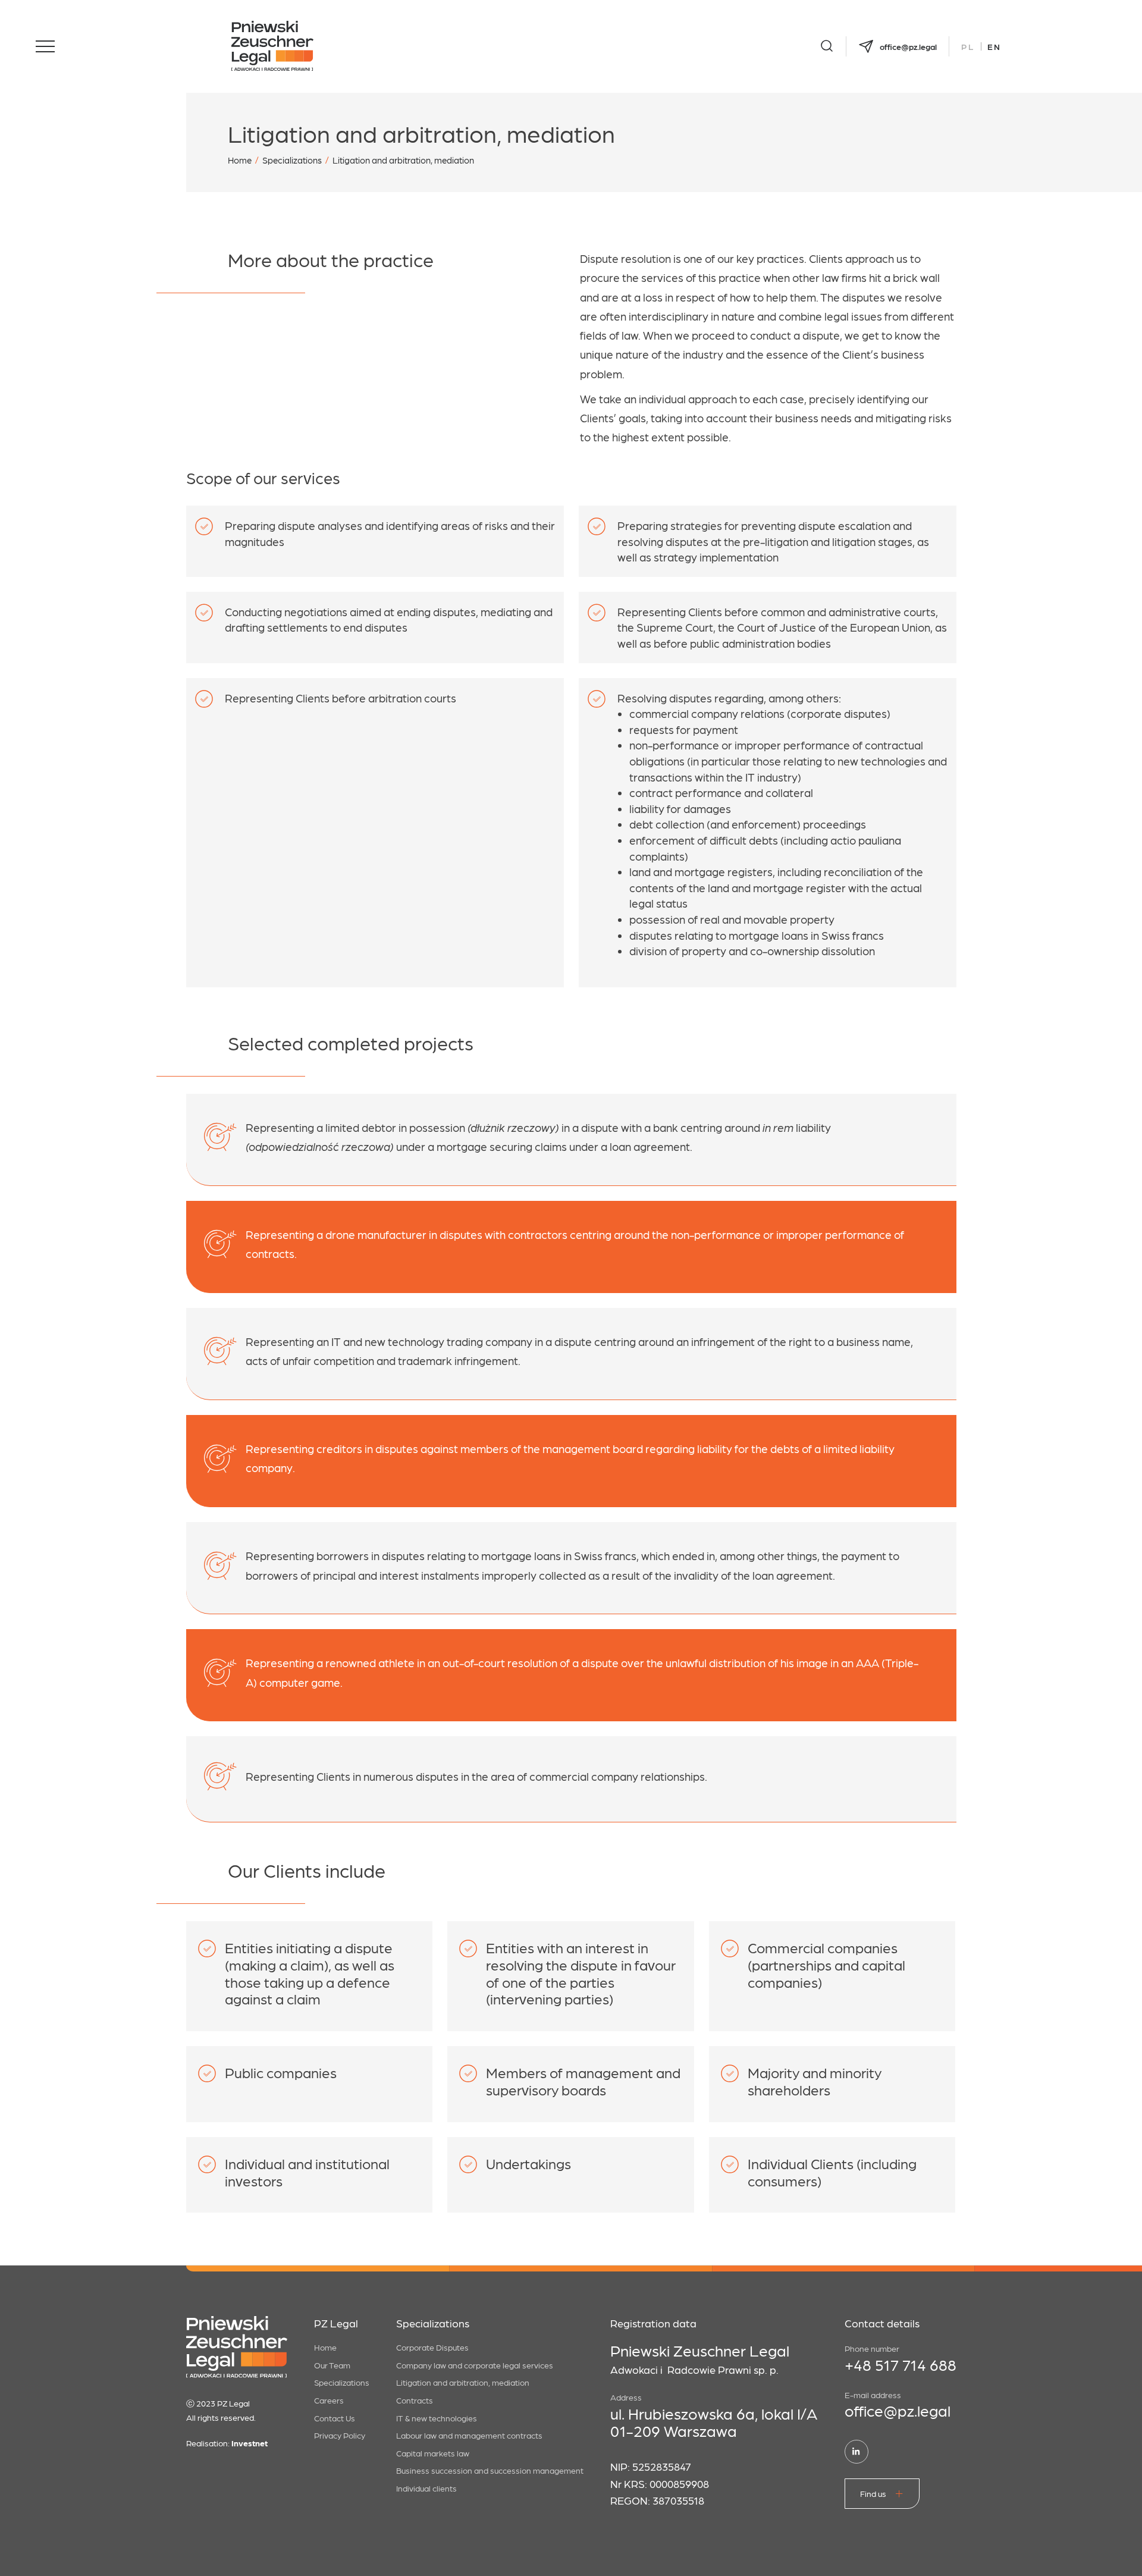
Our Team (332, 2365)
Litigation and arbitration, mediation (463, 2382)
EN (994, 46)
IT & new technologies (437, 2418)
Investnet (250, 2443)
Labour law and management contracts (469, 2435)
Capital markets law (433, 2453)
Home (240, 160)
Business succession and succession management (490, 2470)
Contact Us (335, 2418)
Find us (873, 2493)
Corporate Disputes (432, 2347)
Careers (329, 2400)
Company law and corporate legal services (475, 2365)
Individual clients (426, 2488)
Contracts (415, 2400)
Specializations (292, 160)
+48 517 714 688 (901, 2364)
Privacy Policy (340, 2435)
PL (968, 46)
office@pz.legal (898, 2410)
